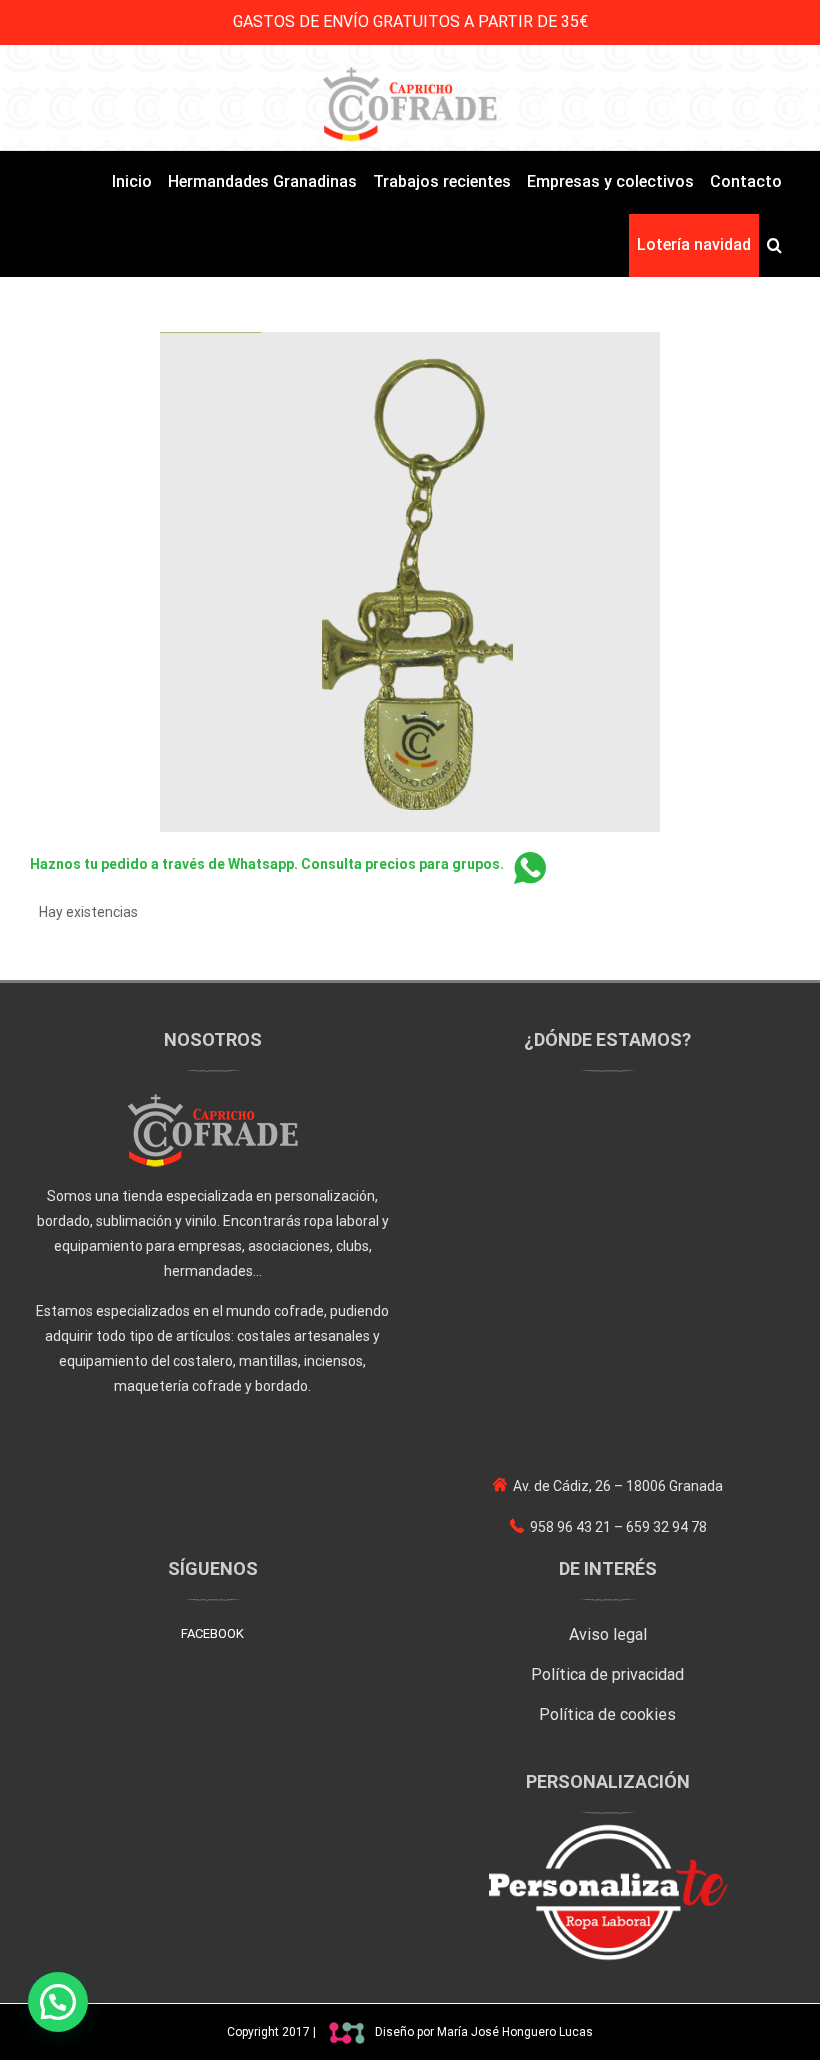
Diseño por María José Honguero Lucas (484, 2032)
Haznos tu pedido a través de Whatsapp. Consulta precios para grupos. (267, 864)
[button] (774, 245)
